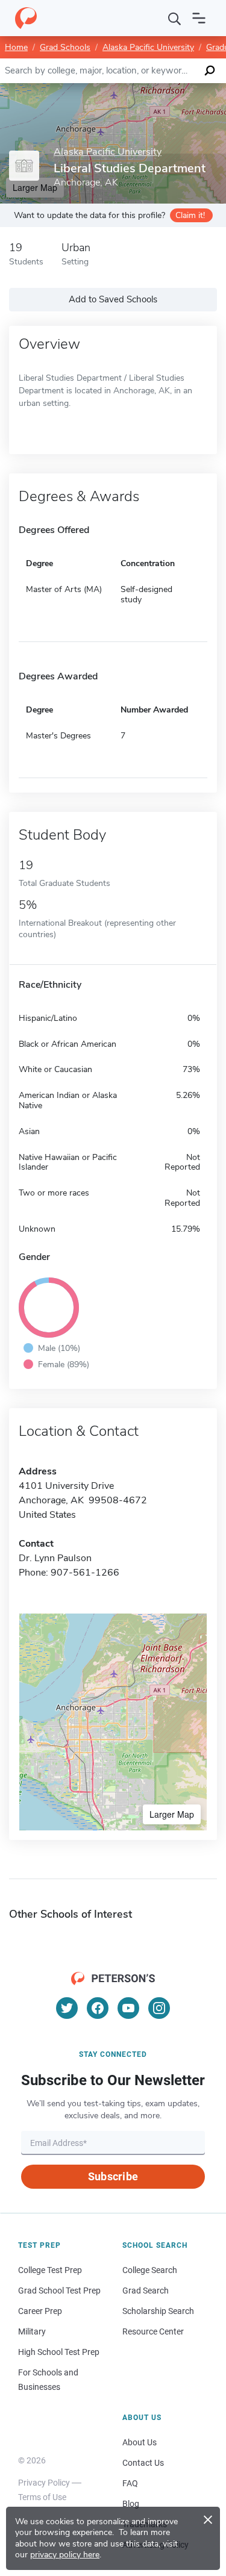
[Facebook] (98, 2008)
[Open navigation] (199, 18)
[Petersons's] (26, 18)
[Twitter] (67, 2008)
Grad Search (146, 2291)
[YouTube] (128, 2008)
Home (16, 47)
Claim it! (190, 215)
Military (32, 2331)
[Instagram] (159, 2008)
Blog (131, 2504)
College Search (150, 2270)
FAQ (130, 2483)
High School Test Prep (59, 2352)
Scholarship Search (158, 2311)
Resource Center (153, 2331)
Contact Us (143, 2463)
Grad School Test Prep (59, 2291)
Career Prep (40, 2311)
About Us (140, 2442)
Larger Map (172, 1814)
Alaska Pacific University (148, 47)
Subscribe (113, 2176)
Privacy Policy (44, 2483)
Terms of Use (42, 2497)
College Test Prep (50, 2270)
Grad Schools (65, 47)
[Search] (175, 18)
